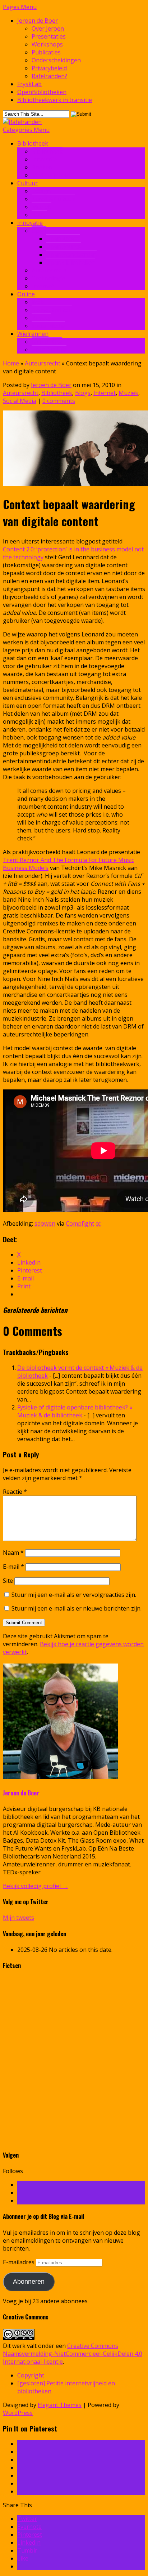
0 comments (59, 401)
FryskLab (29, 84)
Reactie (15, 1492)
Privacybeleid (49, 68)
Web (38, 302)
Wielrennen (33, 334)
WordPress (18, 2413)
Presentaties (49, 36)
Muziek (41, 207)
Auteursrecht (49, 270)
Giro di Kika (47, 342)
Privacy (41, 318)
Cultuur (27, 183)
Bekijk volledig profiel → (35, 1886)
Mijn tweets (18, 1918)
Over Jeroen (48, 28)
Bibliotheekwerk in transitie (55, 100)
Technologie (48, 278)
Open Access (63, 239)
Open (39, 231)
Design (41, 191)
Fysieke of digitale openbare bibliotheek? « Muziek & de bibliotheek (75, 1411)
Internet (43, 286)
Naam (13, 1553)
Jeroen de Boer (38, 21)
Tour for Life (49, 350)
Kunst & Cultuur (53, 199)
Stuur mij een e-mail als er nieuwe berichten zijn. (77, 1608)
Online (26, 294)
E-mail (13, 1567)
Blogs (83, 393)
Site (8, 1581)
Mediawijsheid (51, 175)
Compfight (80, 1223)
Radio (39, 215)
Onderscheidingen (56, 60)
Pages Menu (20, 7)
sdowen (45, 1223)
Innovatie (44, 159)
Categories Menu (26, 130)
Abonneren (29, 2282)
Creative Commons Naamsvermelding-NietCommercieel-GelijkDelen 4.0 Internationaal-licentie (73, 2354)
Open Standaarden (71, 254)
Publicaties (46, 52)
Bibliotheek (33, 143)
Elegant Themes (60, 2405)
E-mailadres (19, 2262)
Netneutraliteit (52, 310)
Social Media (48, 326)
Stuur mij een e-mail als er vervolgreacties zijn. (74, 1595)
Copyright (31, 2375)
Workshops (47, 44)
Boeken (42, 167)
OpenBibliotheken (42, 92)
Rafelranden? (49, 76)
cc (98, 1223)
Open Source (63, 247)
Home (11, 363)
